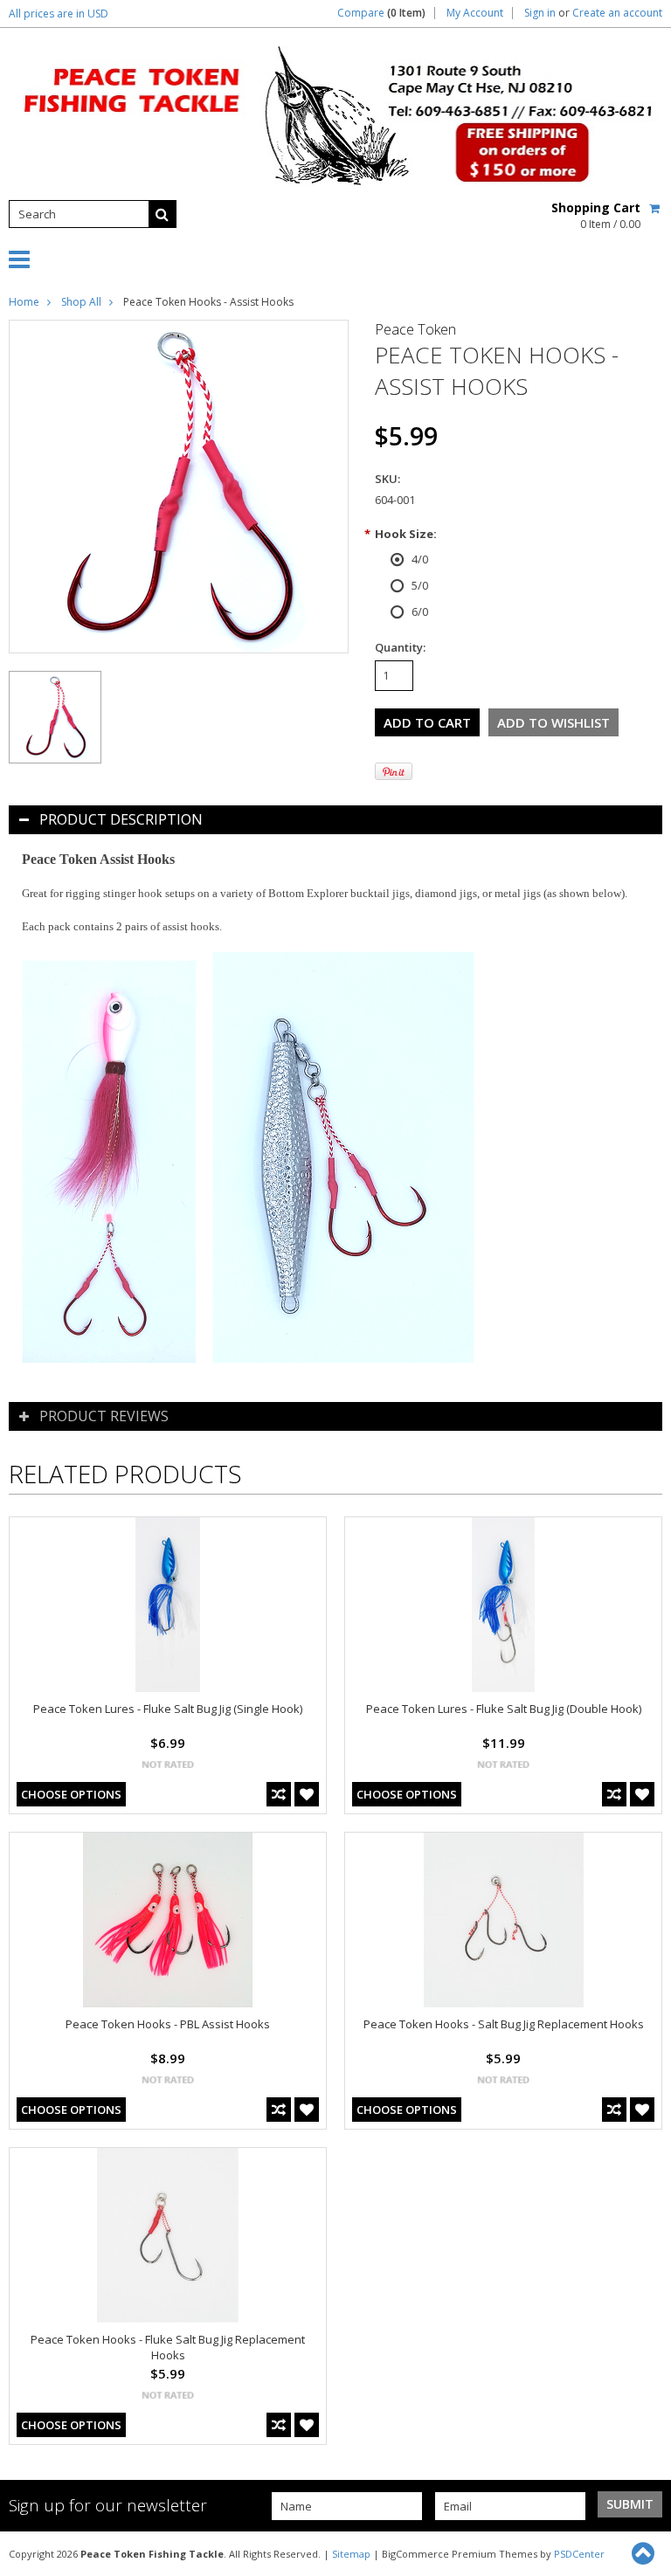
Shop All (81, 302)
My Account (475, 13)
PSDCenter (579, 2554)
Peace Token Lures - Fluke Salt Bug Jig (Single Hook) (168, 1709)
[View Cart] (656, 208)
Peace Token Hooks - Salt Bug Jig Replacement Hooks (504, 2024)
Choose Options (71, 1794)
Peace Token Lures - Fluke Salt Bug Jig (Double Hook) (504, 1709)
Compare (381, 13)
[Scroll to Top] (645, 2553)
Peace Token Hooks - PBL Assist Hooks (168, 2024)
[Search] (163, 214)
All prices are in (59, 14)
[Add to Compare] (279, 1794)
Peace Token (415, 329)
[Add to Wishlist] (307, 1794)
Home (24, 302)
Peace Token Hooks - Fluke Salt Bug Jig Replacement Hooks (168, 2347)
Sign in (540, 13)
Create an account (617, 13)
